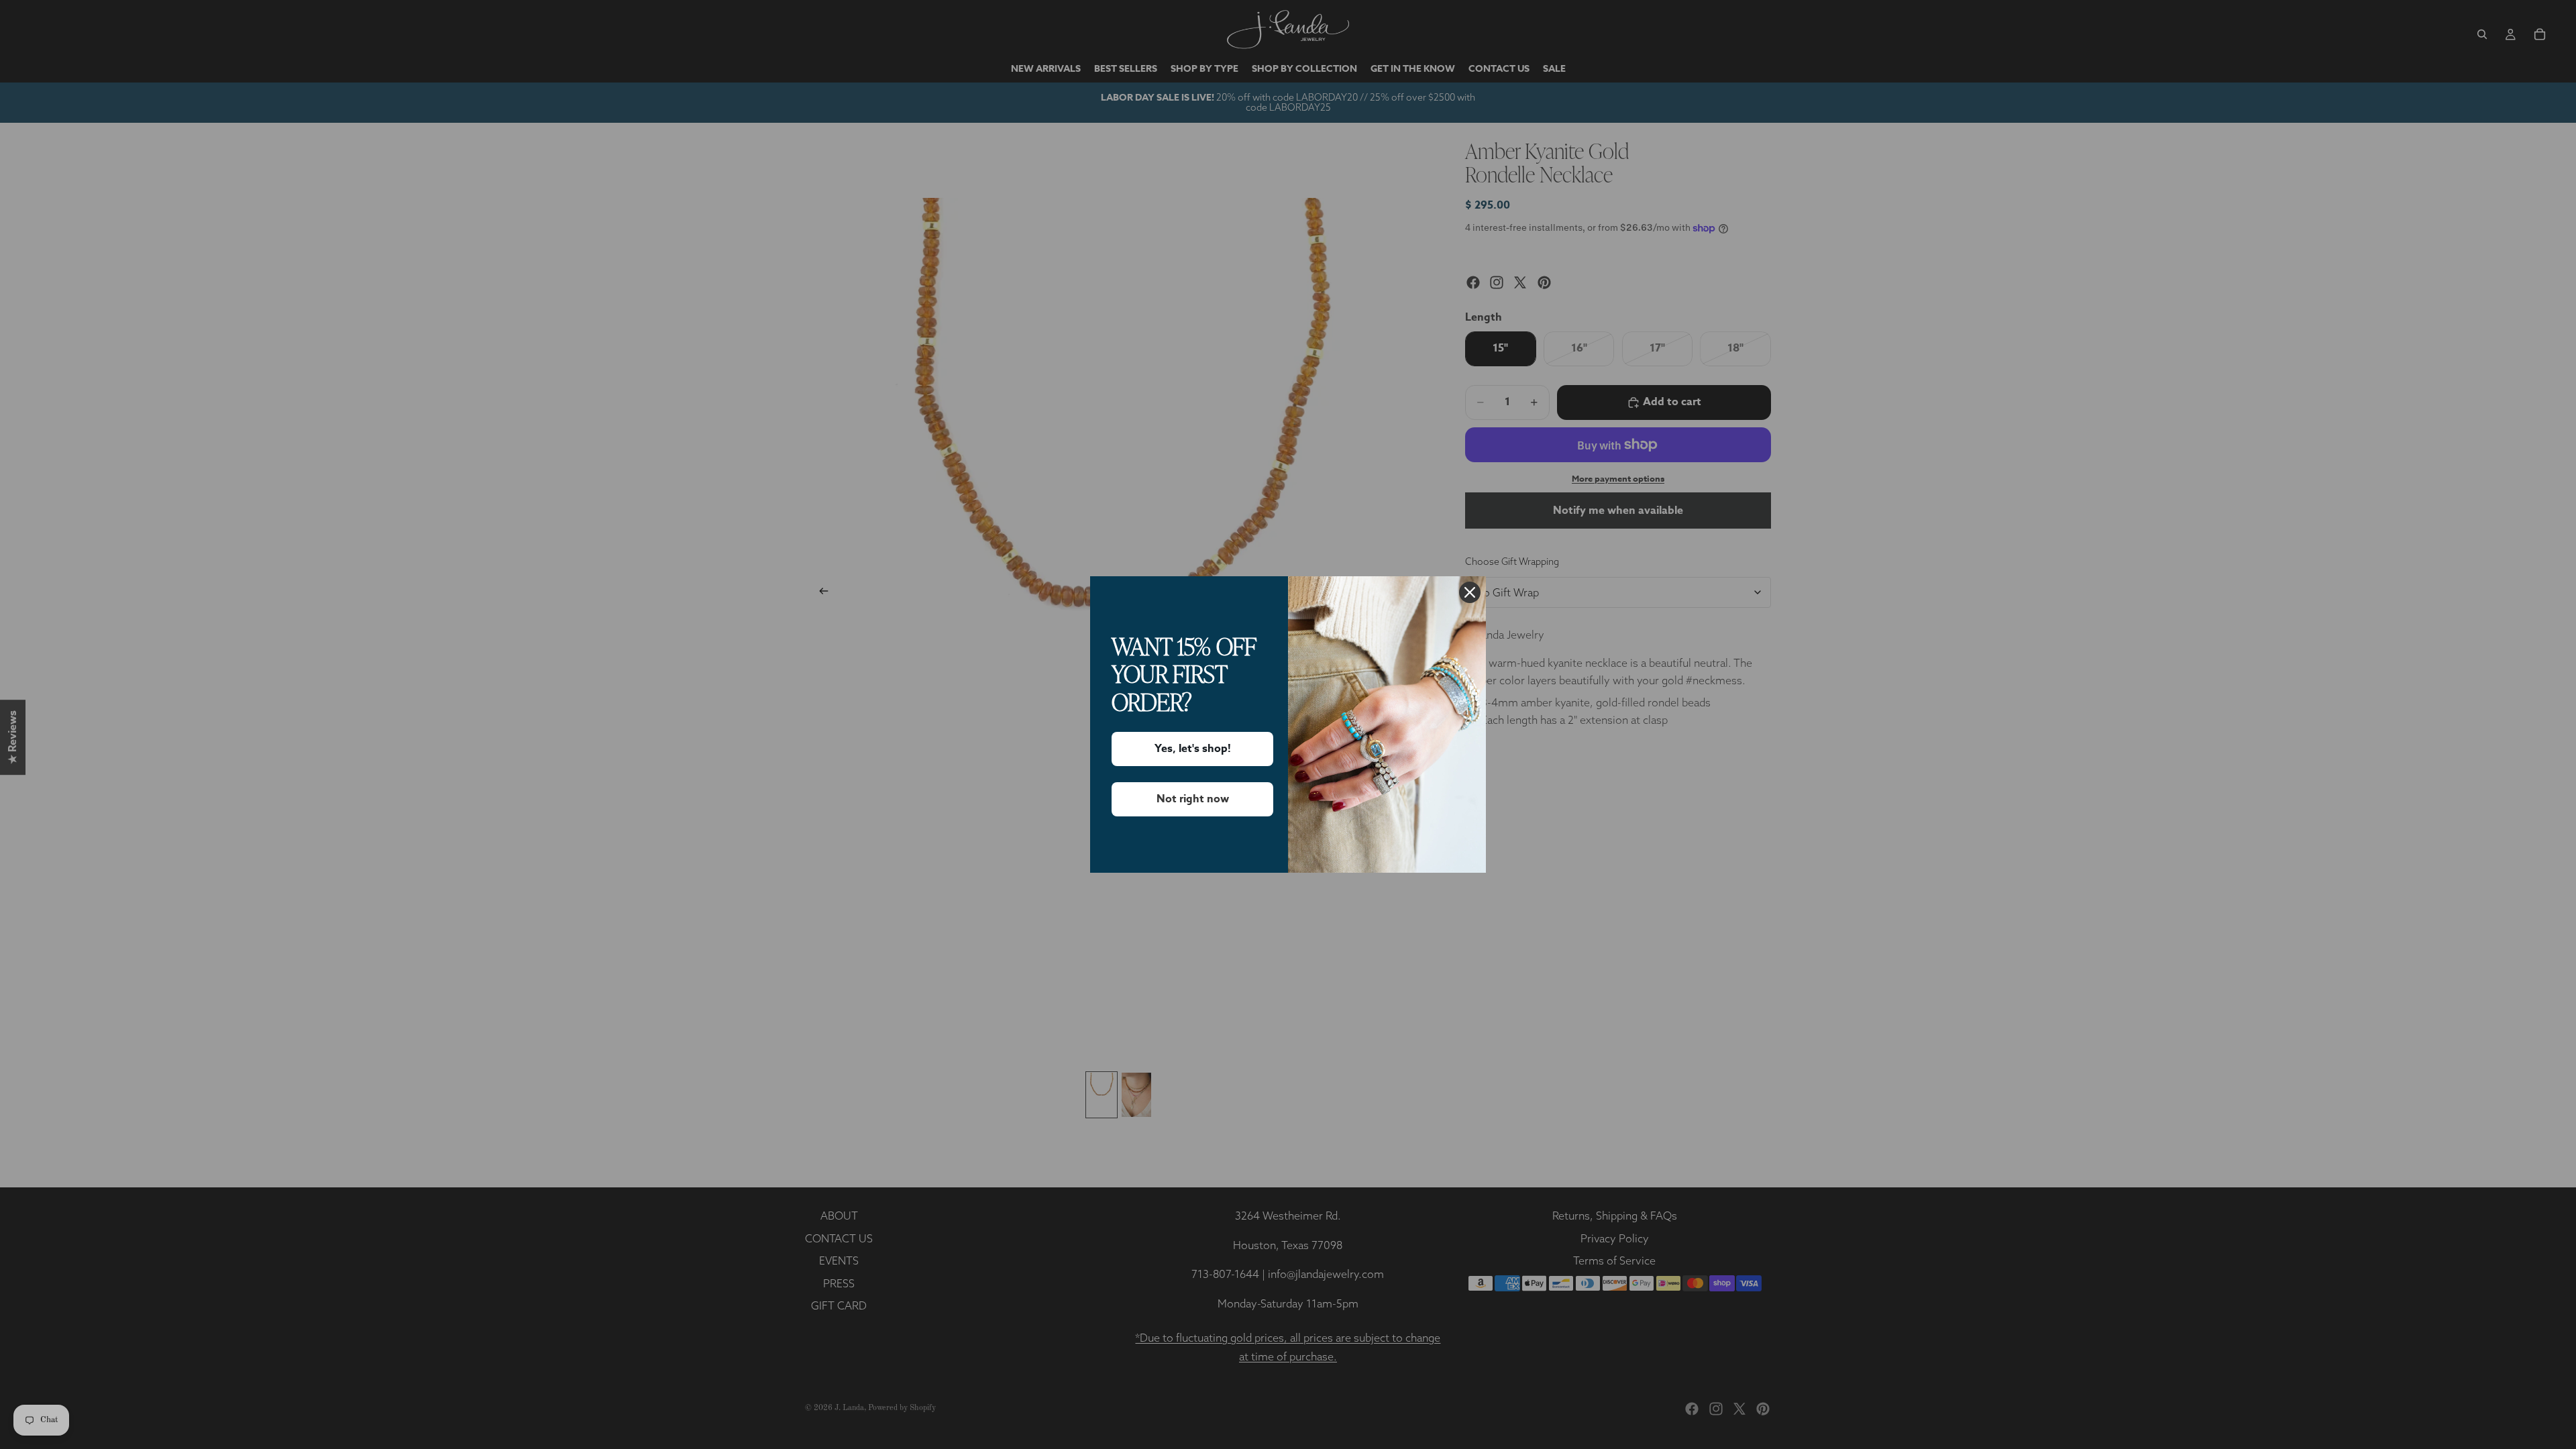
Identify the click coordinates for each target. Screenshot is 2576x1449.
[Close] (1470, 592)
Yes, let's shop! (1193, 749)
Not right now (1193, 799)
